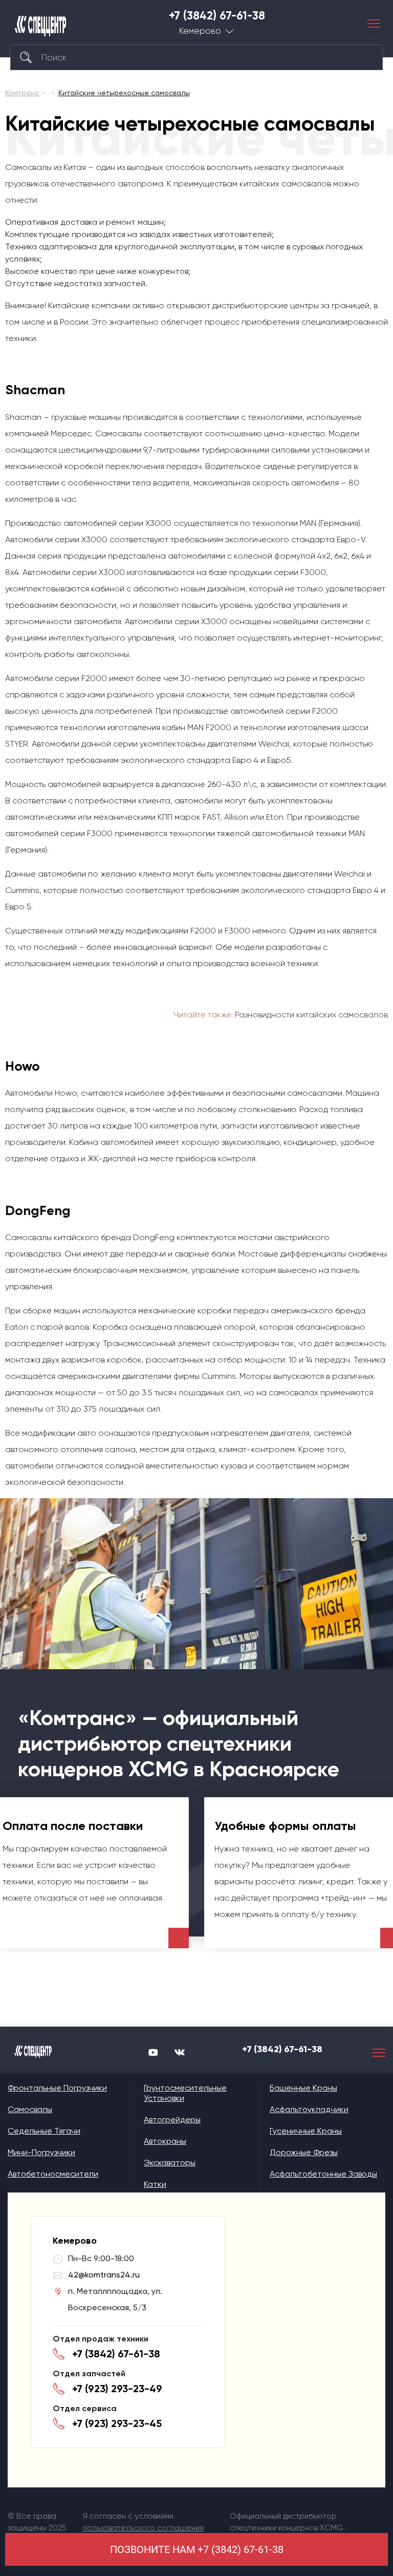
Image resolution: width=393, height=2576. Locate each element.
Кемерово (200, 31)
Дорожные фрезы (304, 2152)
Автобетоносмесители (53, 2174)
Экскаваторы (170, 2163)
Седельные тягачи (44, 2131)
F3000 (313, 572)
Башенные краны (303, 2088)
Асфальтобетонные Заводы (323, 2174)
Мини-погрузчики (41, 2152)
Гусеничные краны (306, 2131)
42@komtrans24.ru (104, 2275)
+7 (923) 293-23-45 (117, 2423)
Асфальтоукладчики (309, 2109)
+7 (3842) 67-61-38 (217, 16)
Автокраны (165, 2141)
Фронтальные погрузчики (57, 2088)
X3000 (158, 523)
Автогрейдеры (172, 2120)
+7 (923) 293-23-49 (117, 2389)
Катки (155, 2184)
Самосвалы (30, 2109)
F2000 (94, 678)
